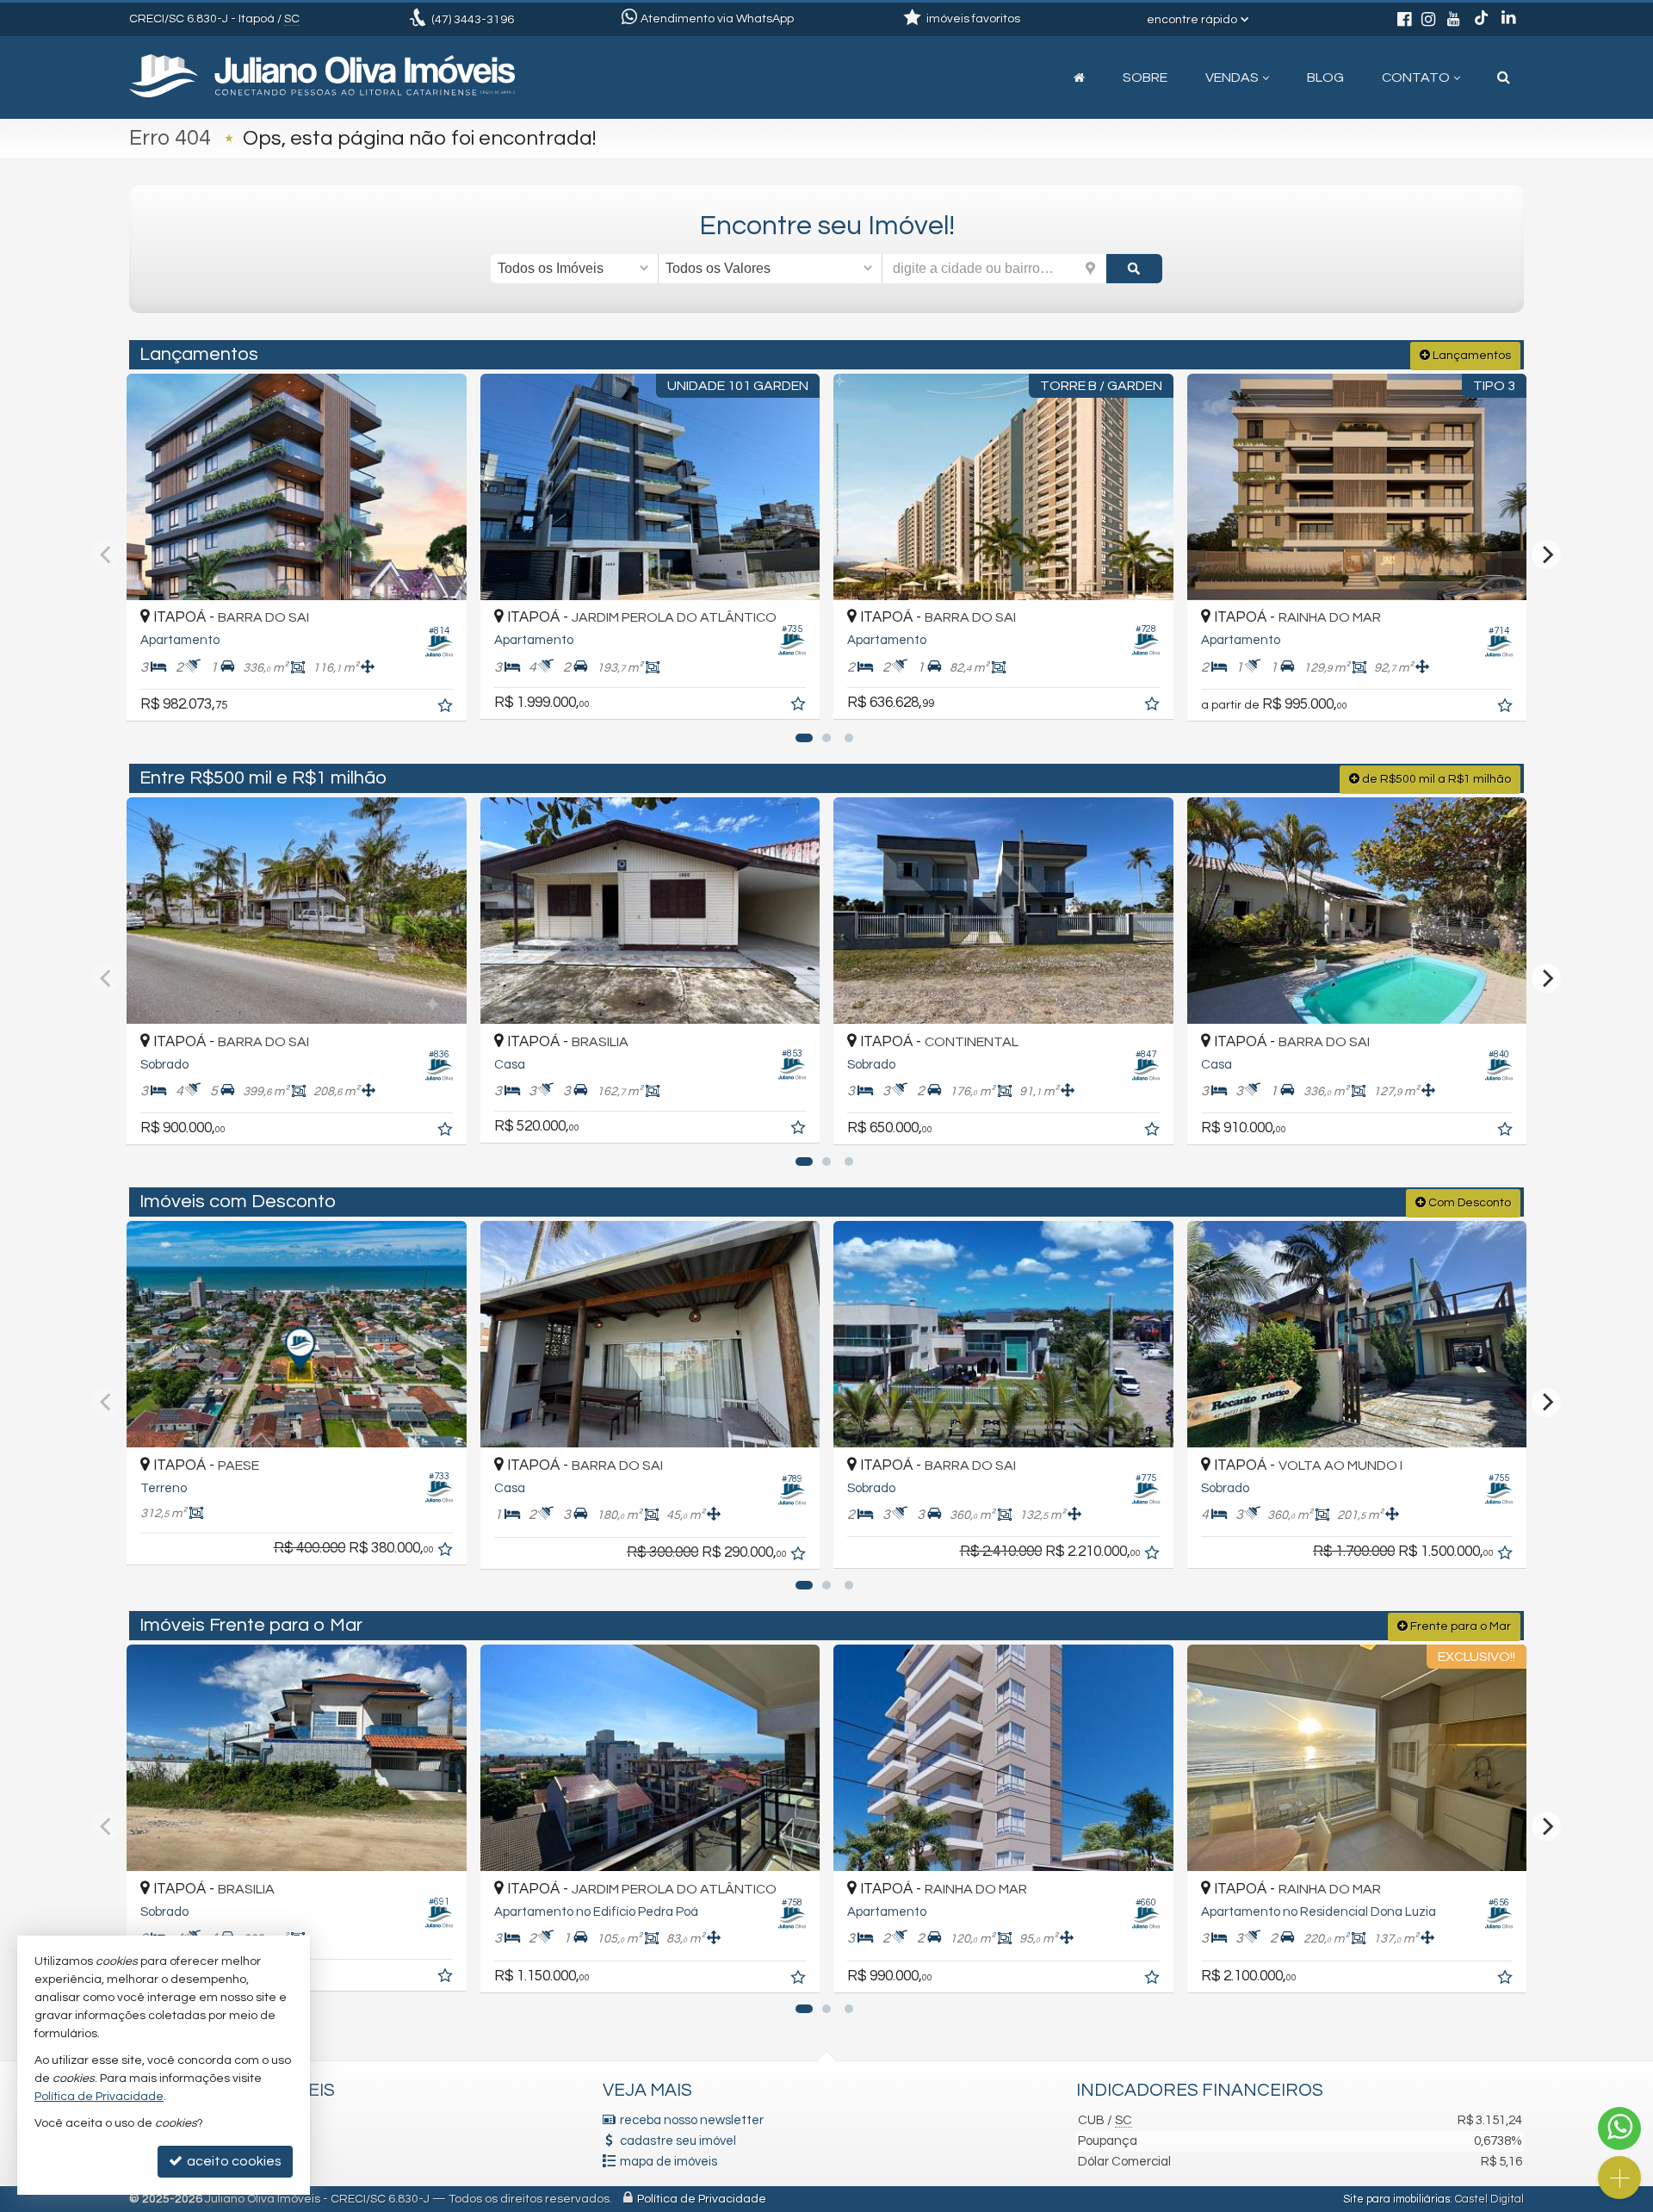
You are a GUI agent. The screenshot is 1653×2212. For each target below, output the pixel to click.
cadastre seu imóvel (678, 2141)
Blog (1325, 77)
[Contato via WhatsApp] (1619, 2128)
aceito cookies (233, 2161)
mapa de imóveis (669, 2162)
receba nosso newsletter (692, 2120)
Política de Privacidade (702, 2199)
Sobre (1145, 77)
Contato (1416, 77)
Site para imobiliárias (1396, 2199)
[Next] (1546, 555)
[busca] (1504, 77)
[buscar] (1134, 269)
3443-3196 (473, 20)
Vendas (1232, 77)
